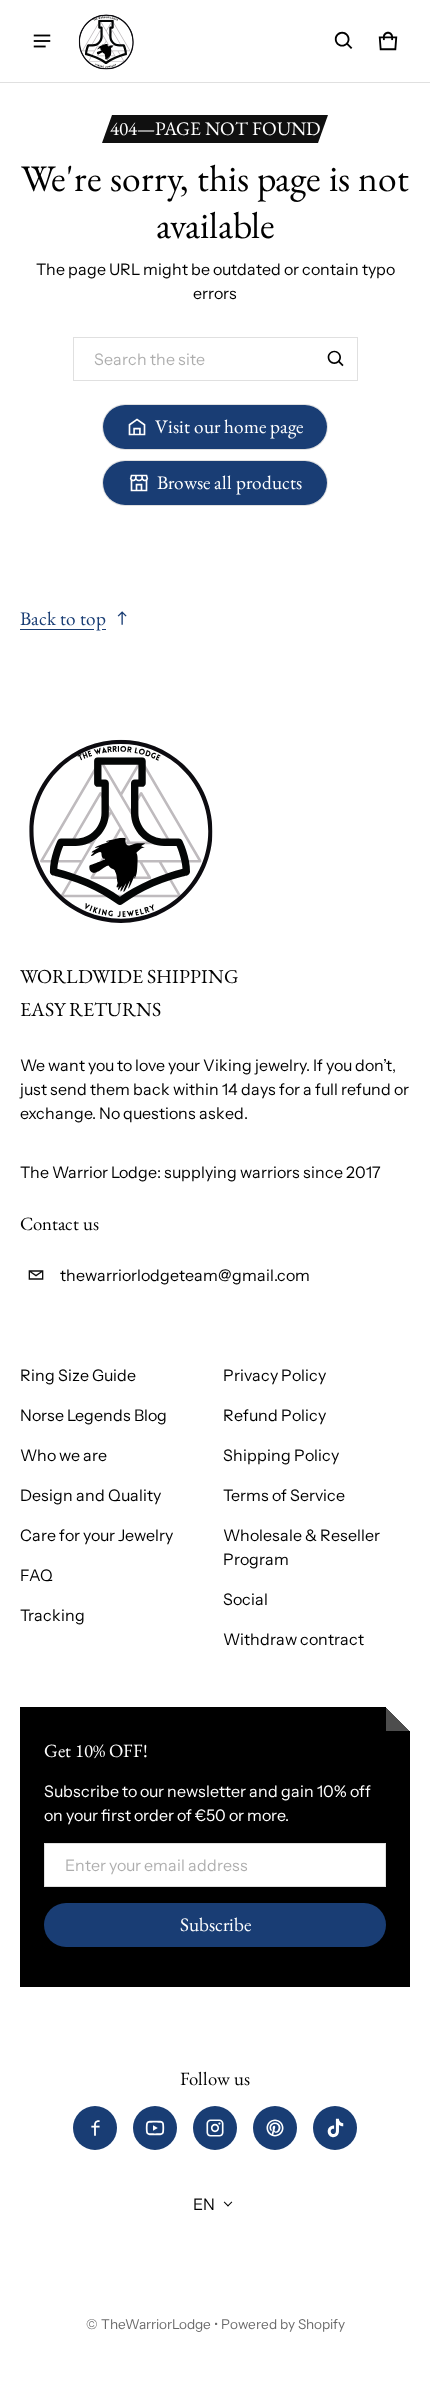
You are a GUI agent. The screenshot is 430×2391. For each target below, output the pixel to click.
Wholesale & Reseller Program (301, 1547)
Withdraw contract (293, 1639)
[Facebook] (95, 2128)
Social (245, 1599)
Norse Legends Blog (93, 1415)
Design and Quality (90, 1495)
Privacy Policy (274, 1375)
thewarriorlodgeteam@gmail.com (185, 1275)
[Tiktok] (335, 2128)
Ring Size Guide (78, 1375)
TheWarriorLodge (156, 2324)
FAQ (36, 1575)
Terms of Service (284, 1495)
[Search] (336, 359)
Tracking (52, 1615)
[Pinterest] (275, 2128)
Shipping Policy (281, 1455)
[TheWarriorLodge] (106, 41)
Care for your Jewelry (96, 1535)
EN (204, 2204)
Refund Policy (274, 1415)
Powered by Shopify (283, 2324)
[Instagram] (215, 2128)
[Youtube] (155, 2128)
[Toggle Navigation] (42, 41)
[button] (344, 41)
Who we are (63, 1455)
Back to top (63, 618)
